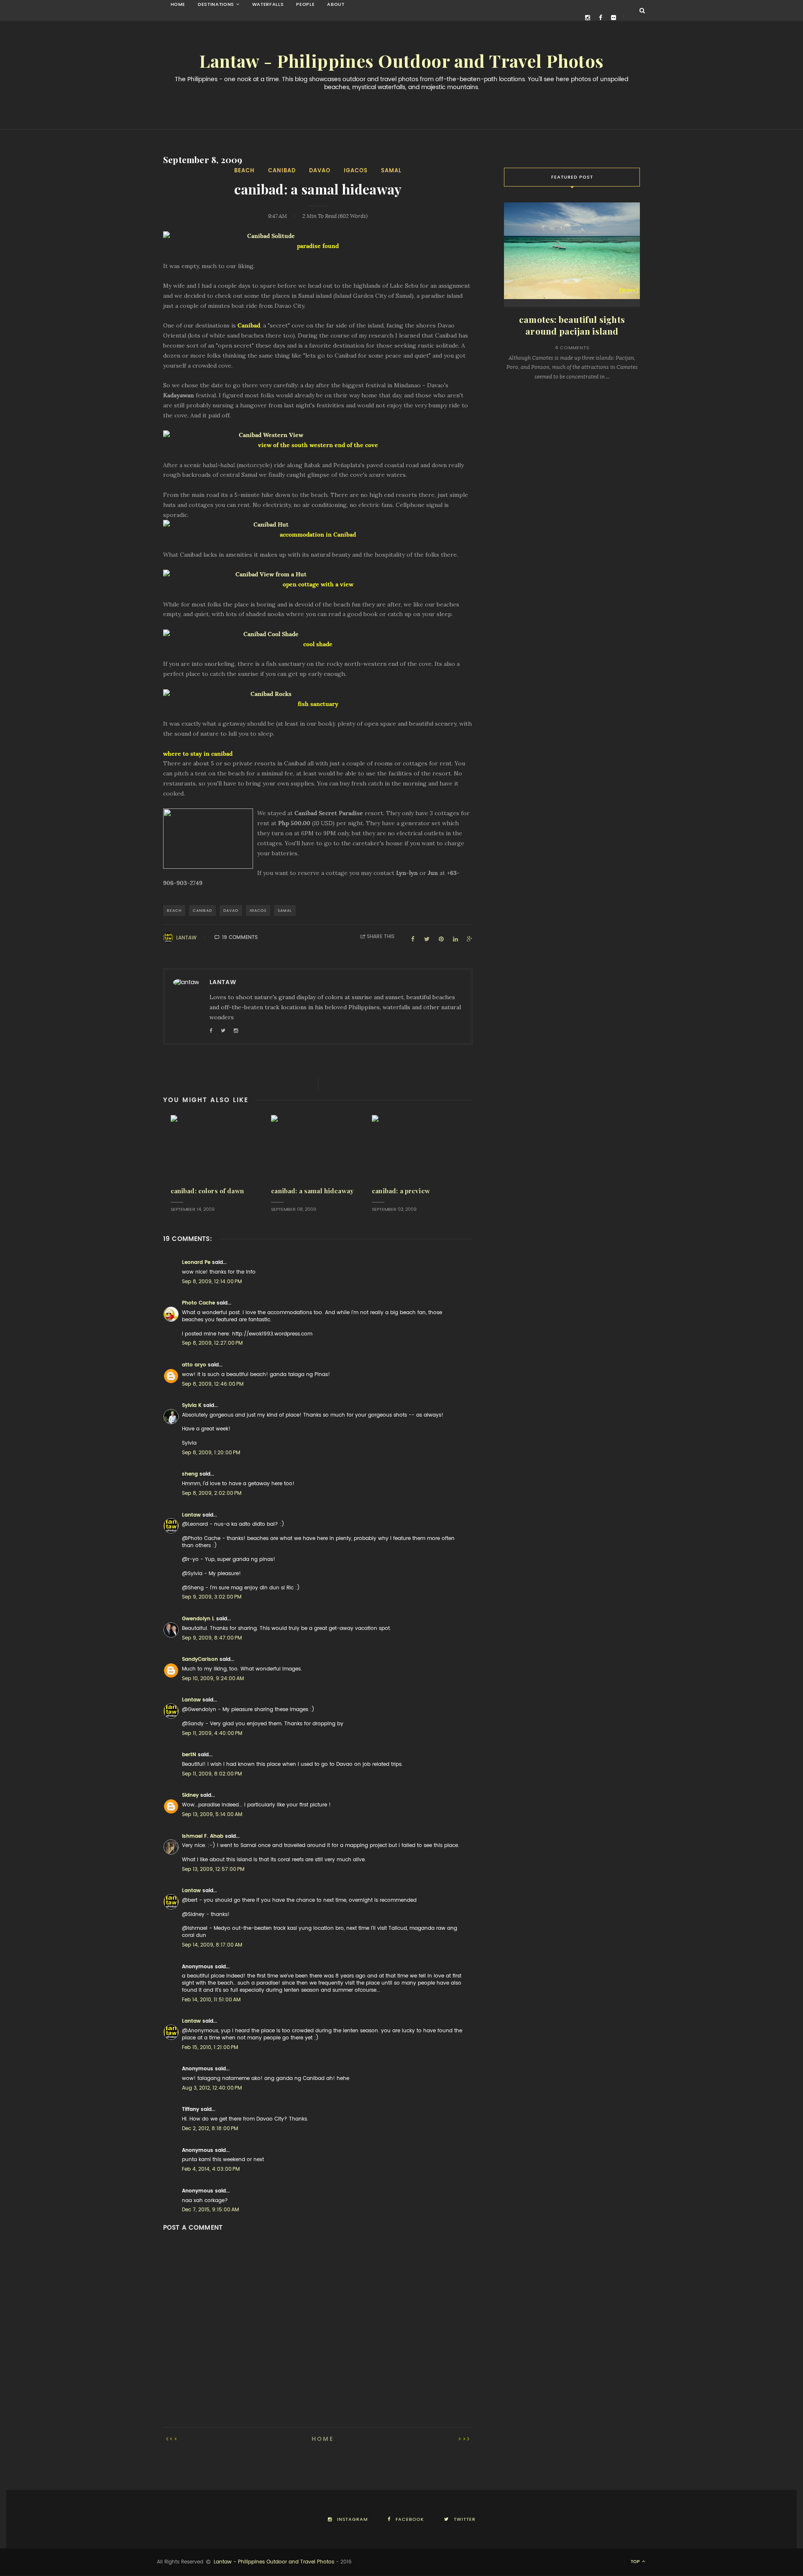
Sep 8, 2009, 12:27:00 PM (212, 1343)
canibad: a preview (401, 1191)
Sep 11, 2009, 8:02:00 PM (212, 1774)
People (305, 4)
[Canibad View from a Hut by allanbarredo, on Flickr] (318, 575)
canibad (282, 170)
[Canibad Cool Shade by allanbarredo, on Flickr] (318, 634)
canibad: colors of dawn (207, 1191)
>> (463, 2439)
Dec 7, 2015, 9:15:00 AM (210, 2210)
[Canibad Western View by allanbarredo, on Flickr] (318, 435)
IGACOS (356, 170)
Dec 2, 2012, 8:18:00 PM (210, 2128)
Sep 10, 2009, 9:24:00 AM (213, 1678)
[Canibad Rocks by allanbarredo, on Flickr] (318, 694)
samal (391, 170)
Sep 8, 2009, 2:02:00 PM (212, 1493)
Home (178, 4)
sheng (190, 1474)
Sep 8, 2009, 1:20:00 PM (211, 1453)
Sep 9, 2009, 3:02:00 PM (212, 1597)
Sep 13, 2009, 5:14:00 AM (212, 1814)
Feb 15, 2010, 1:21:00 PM (210, 2047)
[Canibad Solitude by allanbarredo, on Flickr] (318, 236)
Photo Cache (198, 1303)
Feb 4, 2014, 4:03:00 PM (211, 2169)
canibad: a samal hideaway (312, 1191)
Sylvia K (192, 1405)
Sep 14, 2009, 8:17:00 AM (212, 1945)
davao (320, 170)
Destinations (216, 4)
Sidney (190, 1795)
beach (244, 170)
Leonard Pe (196, 1262)
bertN (189, 1755)
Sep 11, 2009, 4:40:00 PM (212, 1733)
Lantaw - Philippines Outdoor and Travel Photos (401, 61)
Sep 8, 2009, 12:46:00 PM (213, 1384)
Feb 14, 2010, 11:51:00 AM (211, 2000)
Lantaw (186, 938)
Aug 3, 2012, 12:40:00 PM (212, 2088)
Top (636, 2562)
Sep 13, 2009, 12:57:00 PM (213, 1869)
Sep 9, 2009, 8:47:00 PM (212, 1638)
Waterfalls (268, 4)
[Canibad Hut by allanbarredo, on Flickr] (318, 525)
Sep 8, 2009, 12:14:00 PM (212, 1282)
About (336, 4)
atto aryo (194, 1365)
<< (174, 2439)
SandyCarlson (200, 1659)
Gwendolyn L (198, 1619)
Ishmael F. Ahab (203, 1836)
